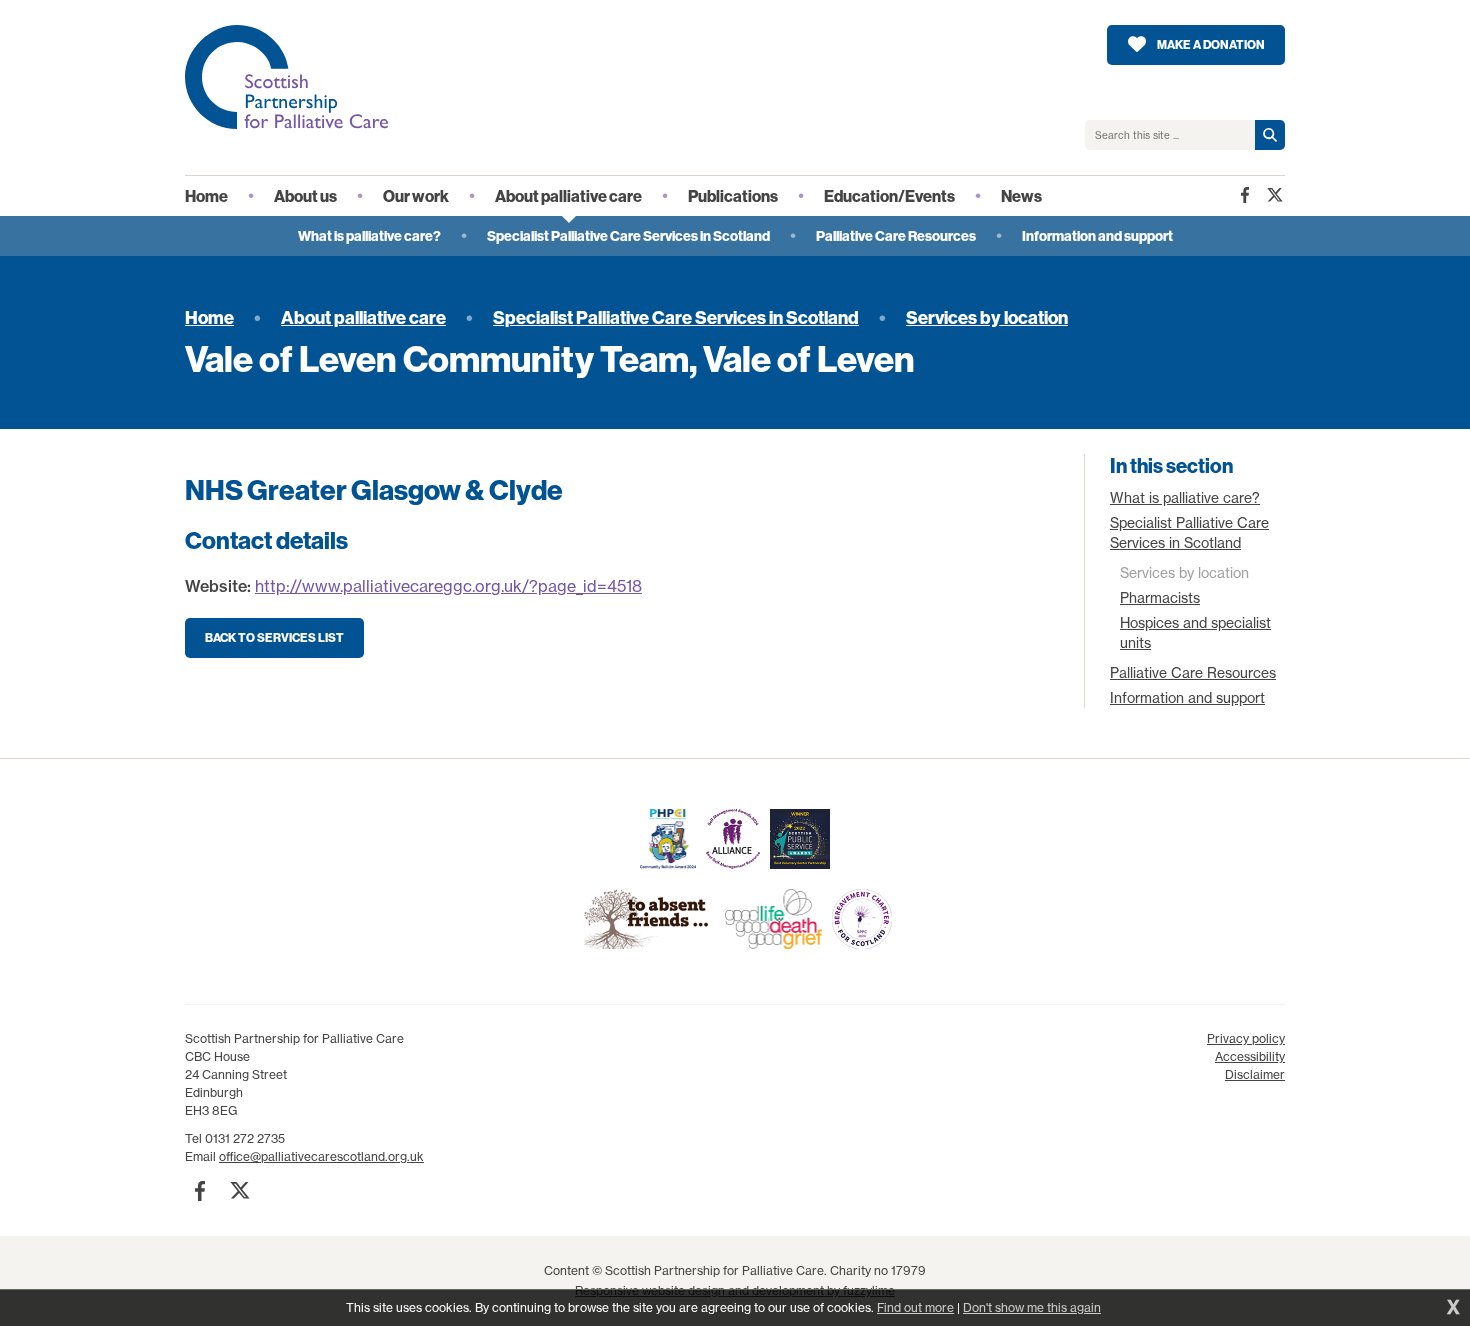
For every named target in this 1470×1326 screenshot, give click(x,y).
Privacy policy (1246, 1038)
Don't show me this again (1032, 1307)
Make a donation (1211, 44)
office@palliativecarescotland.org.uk (321, 1156)
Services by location (987, 317)
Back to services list (274, 637)
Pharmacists (1160, 598)
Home (209, 317)
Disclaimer (1255, 1074)
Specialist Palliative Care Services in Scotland (676, 317)
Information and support (1187, 698)
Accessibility (1250, 1056)
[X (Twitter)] (1275, 195)
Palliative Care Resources (1193, 673)
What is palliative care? (1185, 498)
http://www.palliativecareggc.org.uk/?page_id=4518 (448, 586)
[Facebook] (1245, 195)
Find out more (915, 1307)
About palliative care (363, 317)
